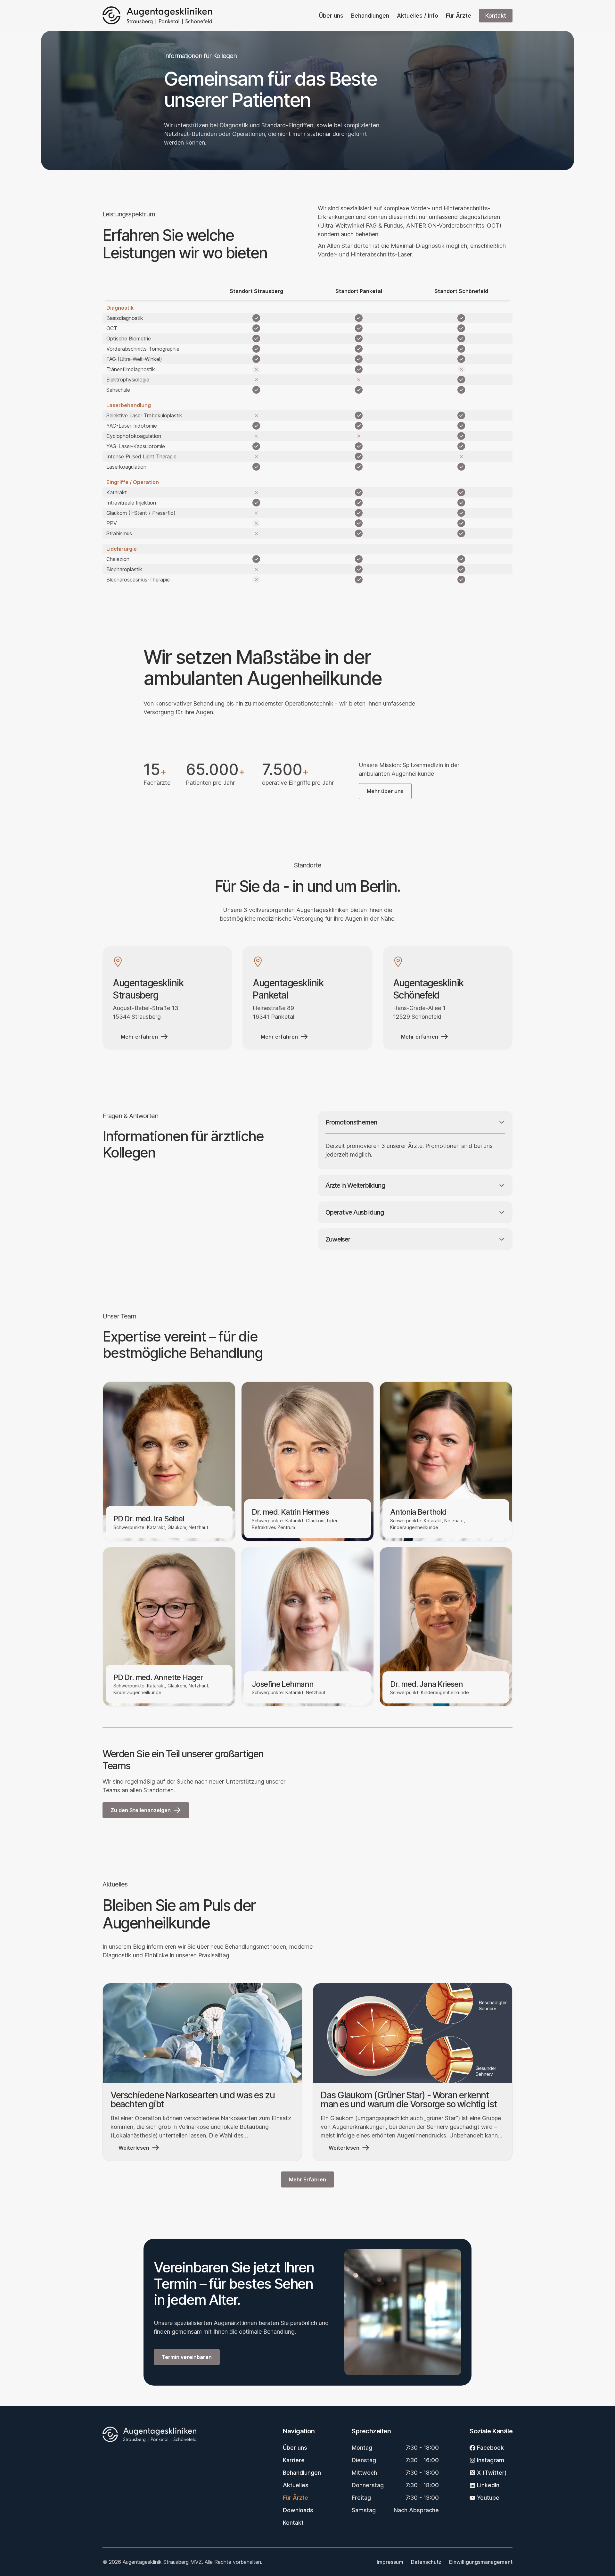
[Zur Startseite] (157, 15)
